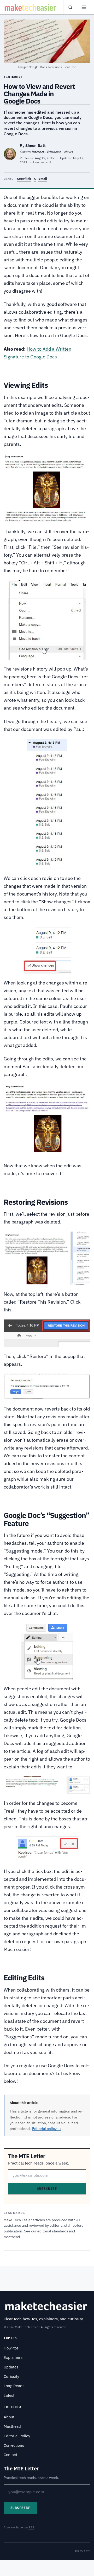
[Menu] (84, 7)
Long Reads (14, 2386)
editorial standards (53, 2231)
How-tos (11, 2348)
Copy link (24, 179)
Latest (9, 2395)
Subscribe (47, 2189)
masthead (12, 2237)
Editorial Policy (17, 2436)
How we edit (42, 162)
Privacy (83, 2551)
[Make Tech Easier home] (31, 7)
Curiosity (11, 2376)
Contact (10, 2455)
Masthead (12, 2426)
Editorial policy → (47, 2129)
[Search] (70, 7)
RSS (31, 2527)
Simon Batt (36, 146)
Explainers (13, 2357)
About (9, 2417)
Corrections (14, 2445)
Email (43, 179)
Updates (11, 2367)
